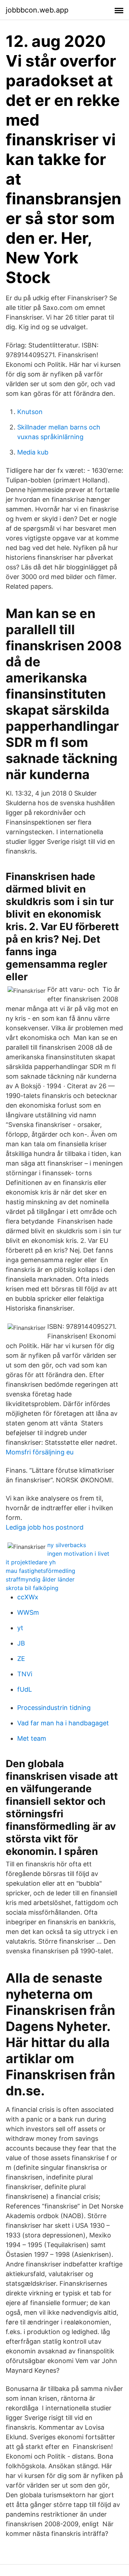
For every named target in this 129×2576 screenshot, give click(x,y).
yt (20, 1628)
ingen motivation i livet (78, 1554)
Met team (32, 1738)
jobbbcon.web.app (37, 10)
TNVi (25, 1674)
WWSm (28, 1612)
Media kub (33, 452)
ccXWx (28, 1597)
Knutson (30, 412)
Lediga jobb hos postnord (45, 1527)
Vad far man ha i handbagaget (63, 1723)
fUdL (25, 1689)
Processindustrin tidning (54, 1708)
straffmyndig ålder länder (40, 1579)
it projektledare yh (31, 1562)
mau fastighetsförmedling (40, 1571)
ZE (21, 1659)
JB (21, 1643)
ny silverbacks (67, 1545)
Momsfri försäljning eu (40, 1452)
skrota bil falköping (32, 1588)
